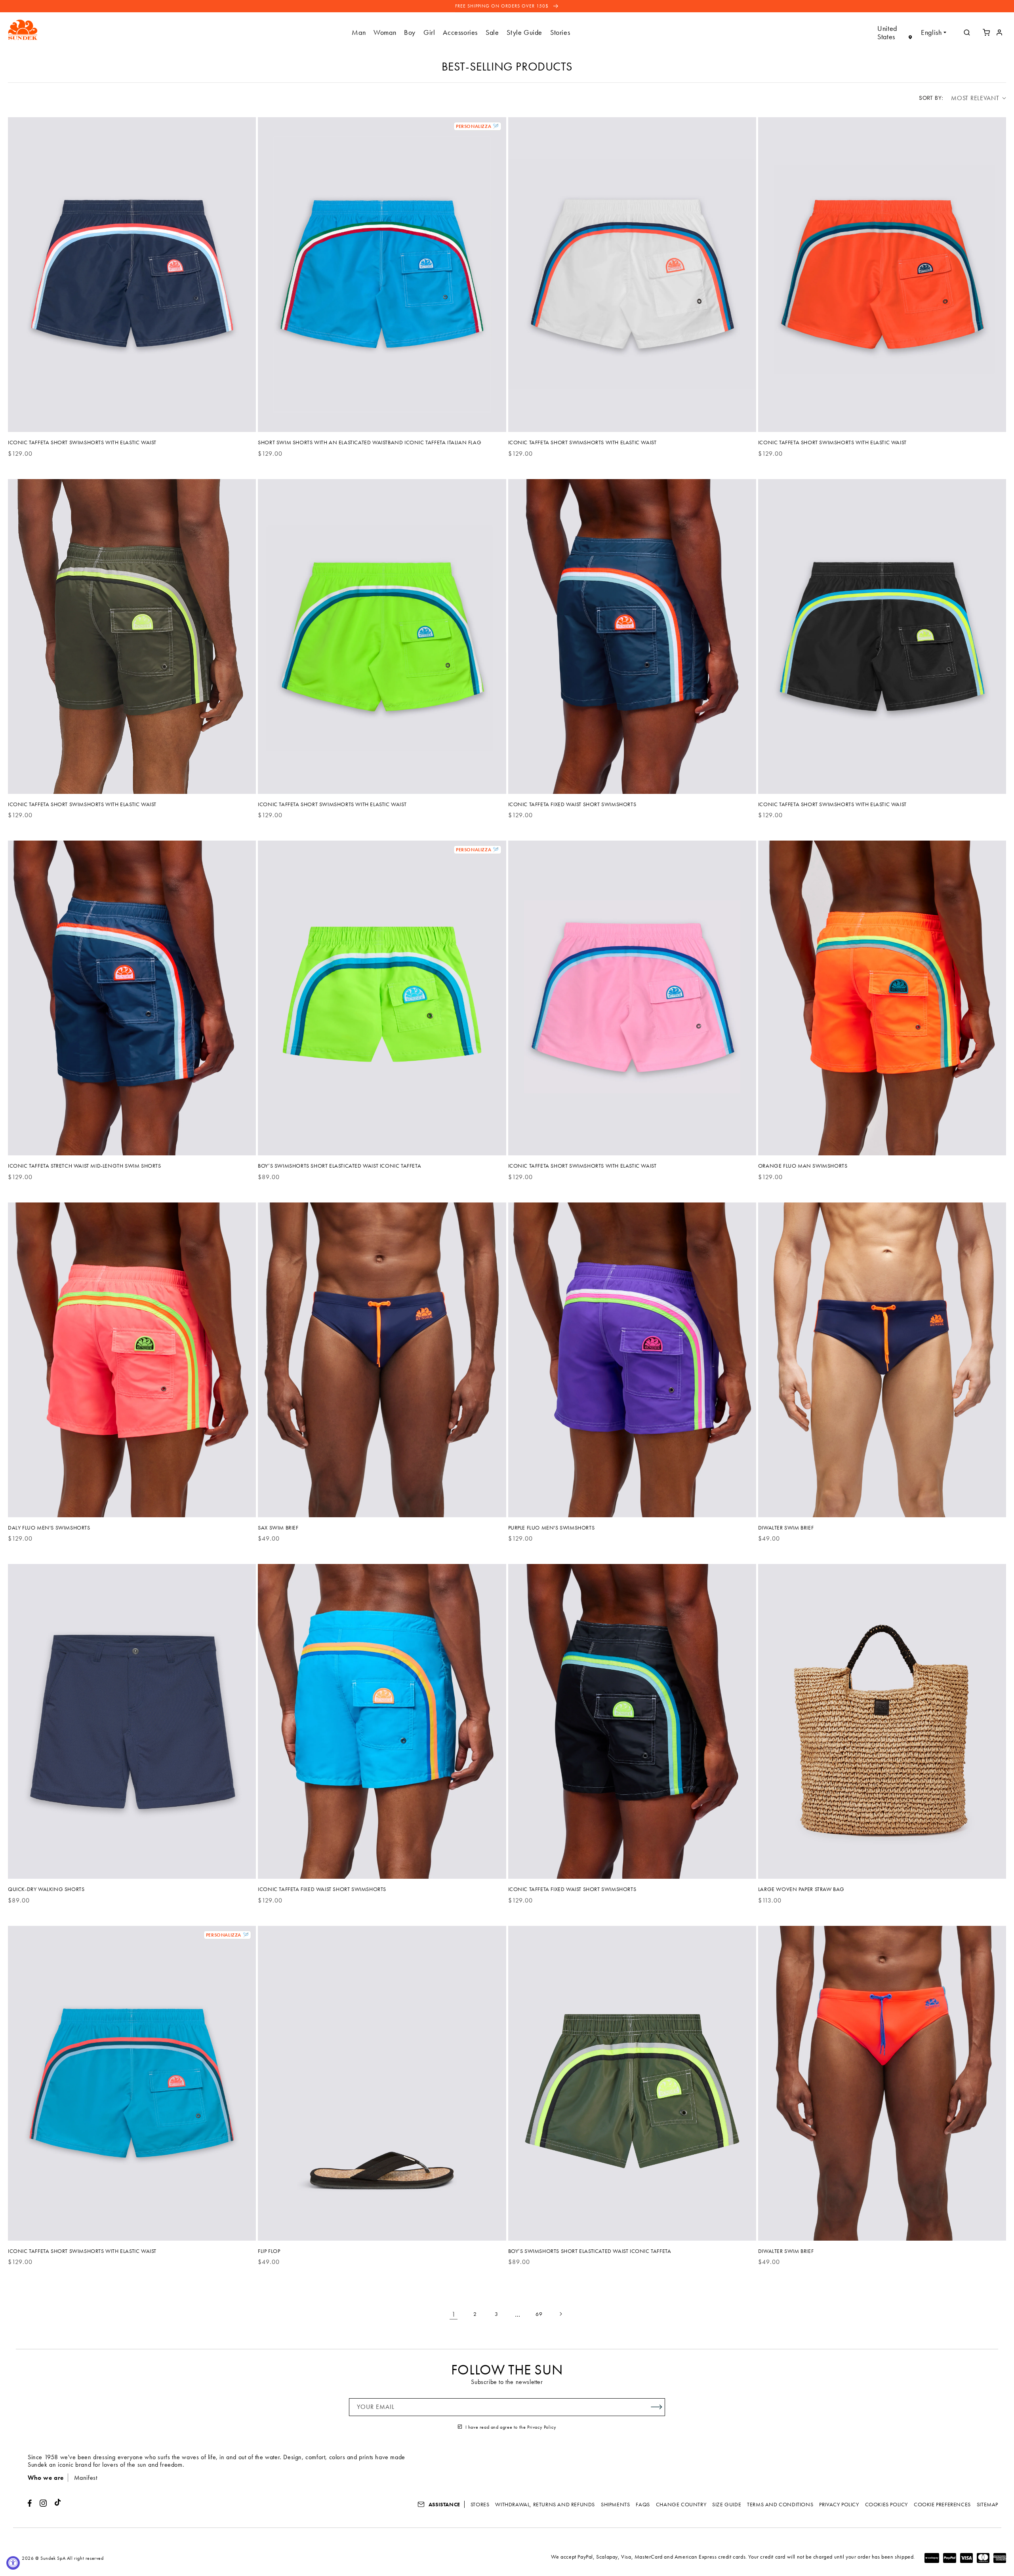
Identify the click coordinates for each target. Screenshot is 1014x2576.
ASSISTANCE (444, 2504)
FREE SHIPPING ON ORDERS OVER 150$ (503, 6)
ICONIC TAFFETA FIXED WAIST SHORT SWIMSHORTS (572, 804)
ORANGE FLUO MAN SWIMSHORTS (803, 1166)
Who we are (46, 2478)
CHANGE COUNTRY (681, 2504)
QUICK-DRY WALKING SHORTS (46, 1889)
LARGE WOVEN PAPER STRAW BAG (801, 1889)
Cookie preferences (942, 2504)
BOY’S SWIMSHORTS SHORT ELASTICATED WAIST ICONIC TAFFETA (339, 1166)
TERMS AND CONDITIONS (780, 2504)
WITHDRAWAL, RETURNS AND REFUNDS (545, 2504)
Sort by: (931, 98)
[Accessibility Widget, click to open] (13, 2563)
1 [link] (454, 2314)
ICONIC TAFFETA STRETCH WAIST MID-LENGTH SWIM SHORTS (85, 1166)
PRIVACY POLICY (839, 2504)
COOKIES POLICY (886, 2504)
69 (539, 2314)
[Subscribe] (656, 2407)
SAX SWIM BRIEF (278, 1528)
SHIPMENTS (615, 2504)
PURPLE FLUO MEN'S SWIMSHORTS (552, 1528)
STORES (480, 2504)
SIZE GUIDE (727, 2504)
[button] (359, 32)
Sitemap (987, 2504)
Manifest (86, 2478)
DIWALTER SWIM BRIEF (786, 1528)
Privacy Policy (542, 2427)
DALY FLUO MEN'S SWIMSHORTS (49, 1528)
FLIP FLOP (269, 2251)
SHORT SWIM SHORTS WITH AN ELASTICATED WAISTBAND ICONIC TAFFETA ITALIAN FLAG (370, 442)
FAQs (643, 2504)
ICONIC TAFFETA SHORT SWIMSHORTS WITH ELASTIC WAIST (82, 442)
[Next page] (560, 2314)
